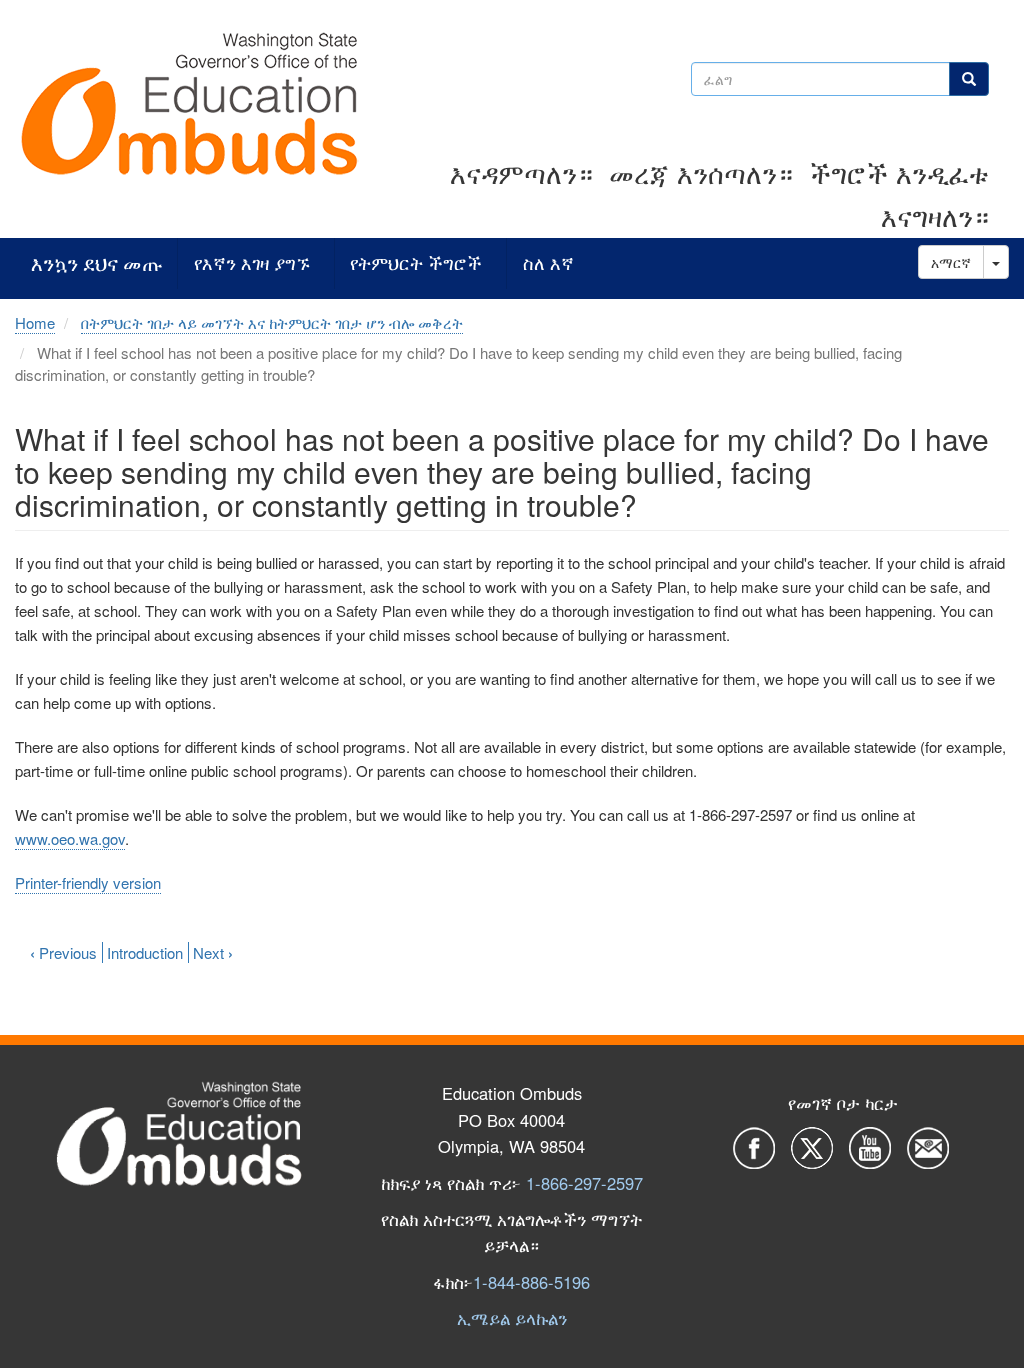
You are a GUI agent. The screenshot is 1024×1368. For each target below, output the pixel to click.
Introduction (145, 952)
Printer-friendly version (88, 882)
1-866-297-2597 (584, 1183)
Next (213, 952)
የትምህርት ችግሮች (416, 263)
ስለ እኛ (548, 263)
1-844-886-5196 (531, 1282)
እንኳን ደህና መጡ (96, 263)
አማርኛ (951, 262)
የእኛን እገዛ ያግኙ (252, 263)
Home (35, 322)
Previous (63, 952)
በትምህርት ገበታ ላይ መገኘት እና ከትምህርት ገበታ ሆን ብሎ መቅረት (272, 322)
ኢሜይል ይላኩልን (512, 1318)
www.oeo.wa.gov (70, 838)
